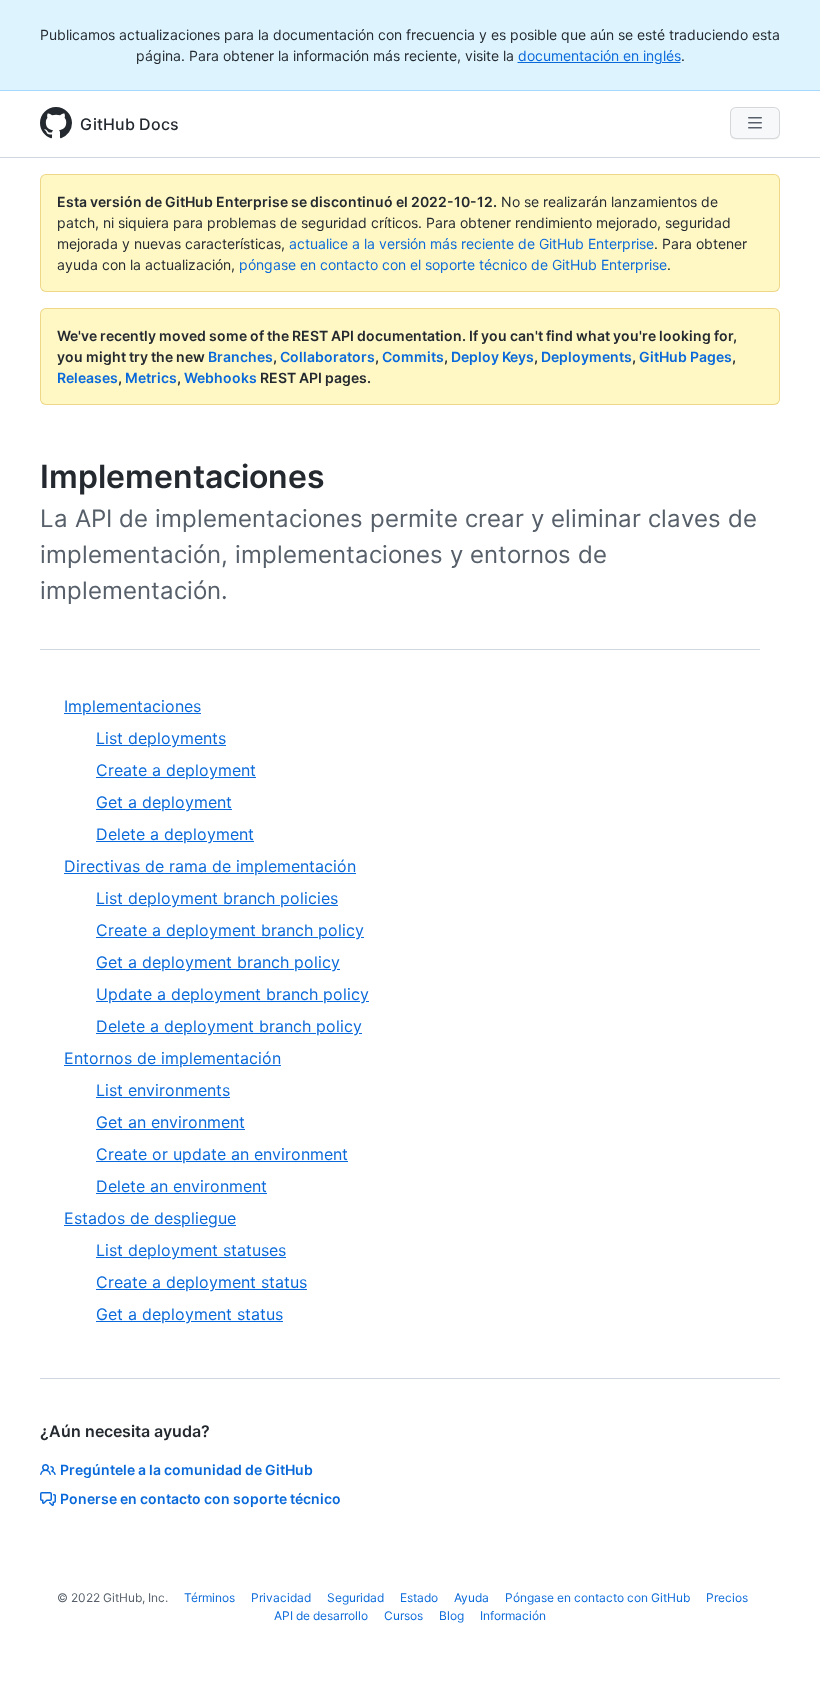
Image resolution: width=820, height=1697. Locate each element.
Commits (413, 356)
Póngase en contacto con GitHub (597, 1597)
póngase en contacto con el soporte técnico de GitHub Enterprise (453, 264)
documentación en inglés (599, 55)
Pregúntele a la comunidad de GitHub (186, 1469)
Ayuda (471, 1597)
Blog (451, 1615)
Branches (240, 356)
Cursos (403, 1615)
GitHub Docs (129, 124)
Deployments (586, 356)
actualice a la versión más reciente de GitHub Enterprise (471, 243)
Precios (727, 1597)
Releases (87, 377)
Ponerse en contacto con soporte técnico (200, 1498)
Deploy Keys (492, 356)
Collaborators (327, 356)
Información (513, 1615)
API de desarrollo (321, 1615)
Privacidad (281, 1597)
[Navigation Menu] (755, 123)
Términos (209, 1597)
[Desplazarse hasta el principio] (776, 1653)
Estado (419, 1597)
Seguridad (355, 1597)
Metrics (151, 377)
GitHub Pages (685, 356)
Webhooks (220, 377)
